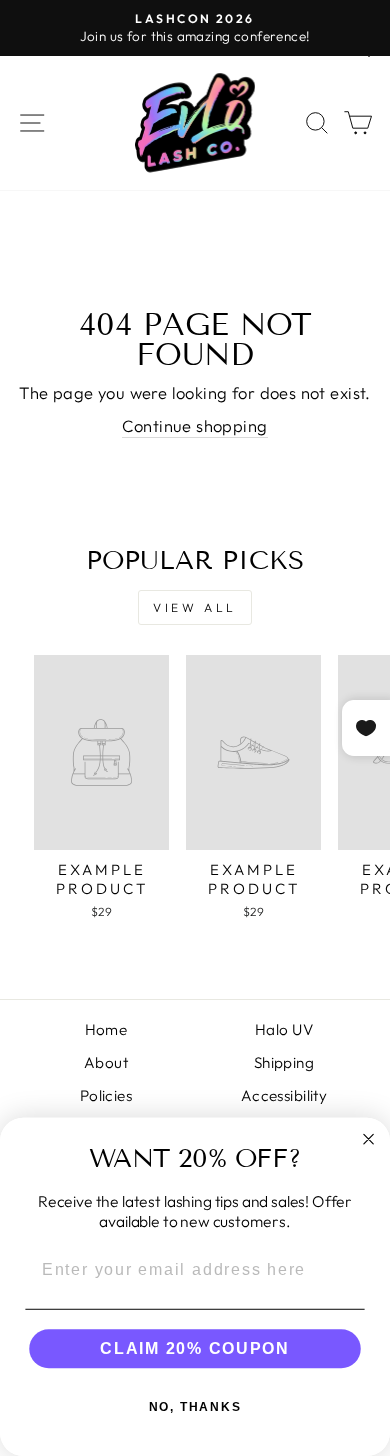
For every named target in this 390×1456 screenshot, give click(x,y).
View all (195, 607)
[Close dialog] (368, 1138)
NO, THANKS (195, 1407)
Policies (106, 1095)
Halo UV (284, 1029)
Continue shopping (194, 425)
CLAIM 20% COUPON (194, 1348)
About (106, 1062)
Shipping (284, 1062)
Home (106, 1029)
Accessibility (284, 1095)
